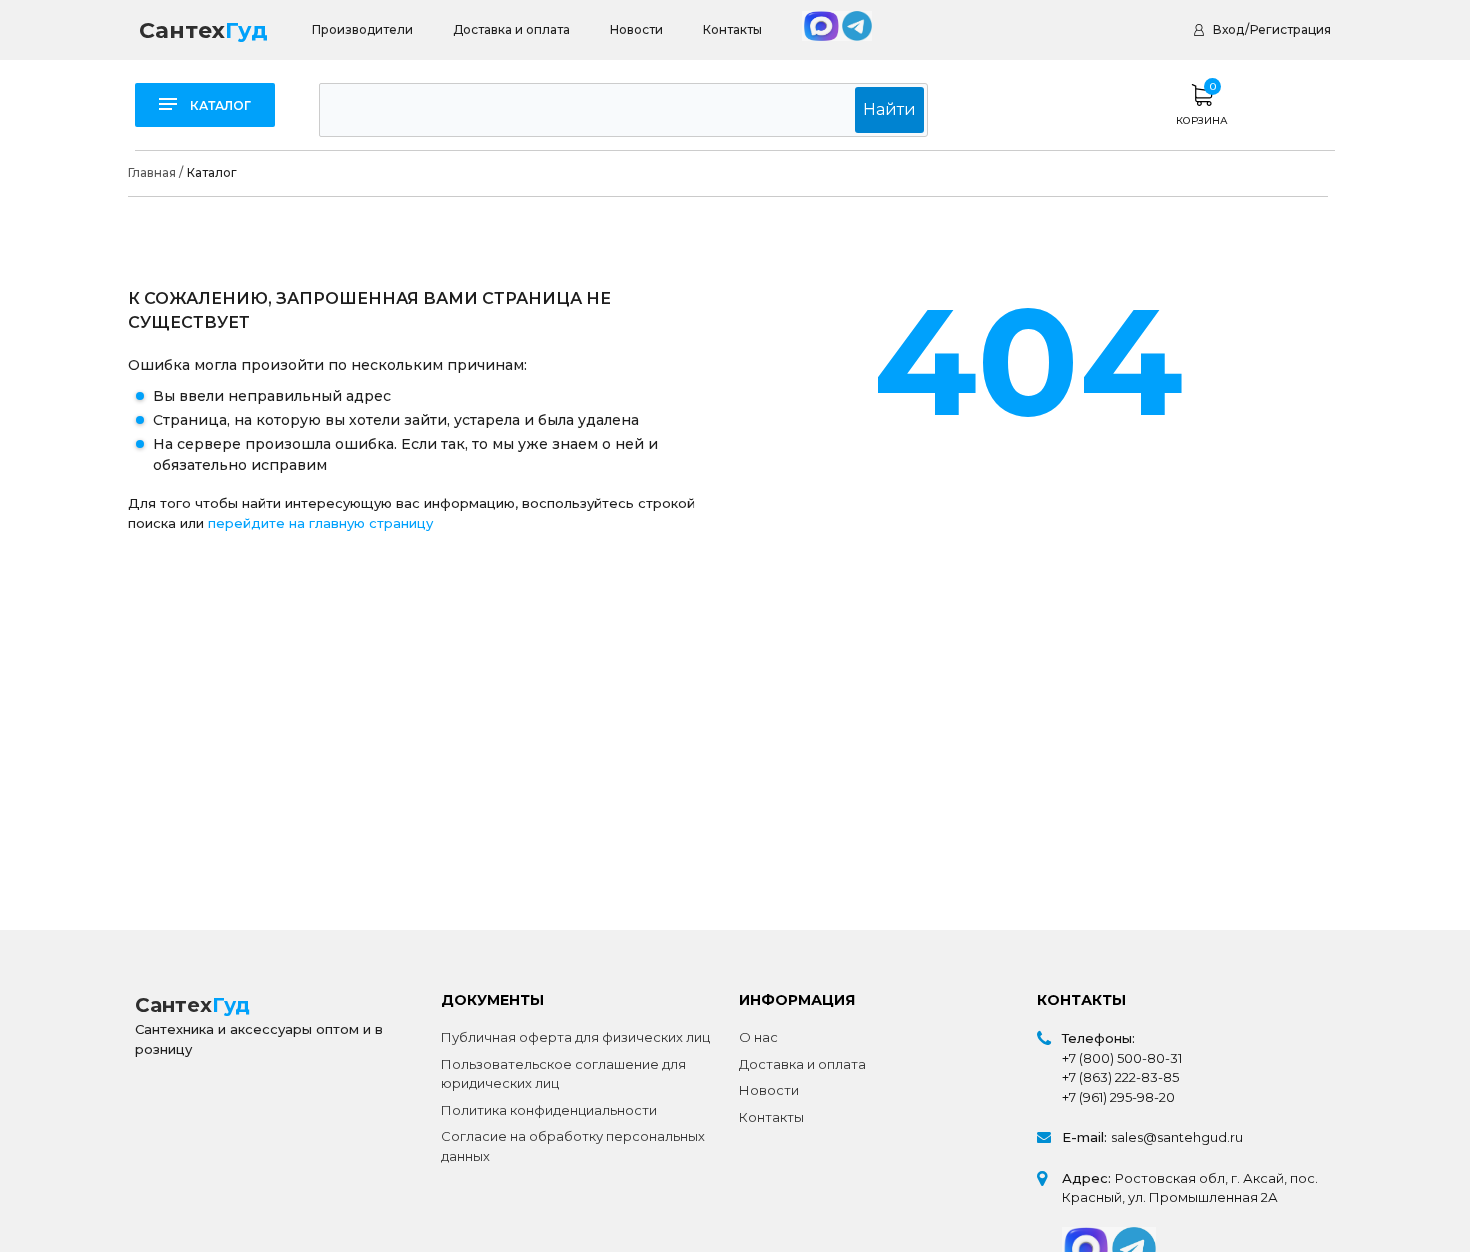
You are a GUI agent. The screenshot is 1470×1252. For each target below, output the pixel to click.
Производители (362, 29)
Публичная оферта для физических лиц (575, 1037)
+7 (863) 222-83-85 (1120, 1077)
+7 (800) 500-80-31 (1122, 1058)
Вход (1228, 29)
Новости (636, 29)
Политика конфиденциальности (549, 1110)
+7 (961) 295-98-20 (1118, 1097)
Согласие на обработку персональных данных (573, 1146)
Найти (889, 109)
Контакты (732, 29)
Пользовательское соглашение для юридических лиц (563, 1074)
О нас (758, 1037)
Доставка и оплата (511, 29)
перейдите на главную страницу (320, 523)
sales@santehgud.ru (1177, 1137)
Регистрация (1290, 29)
